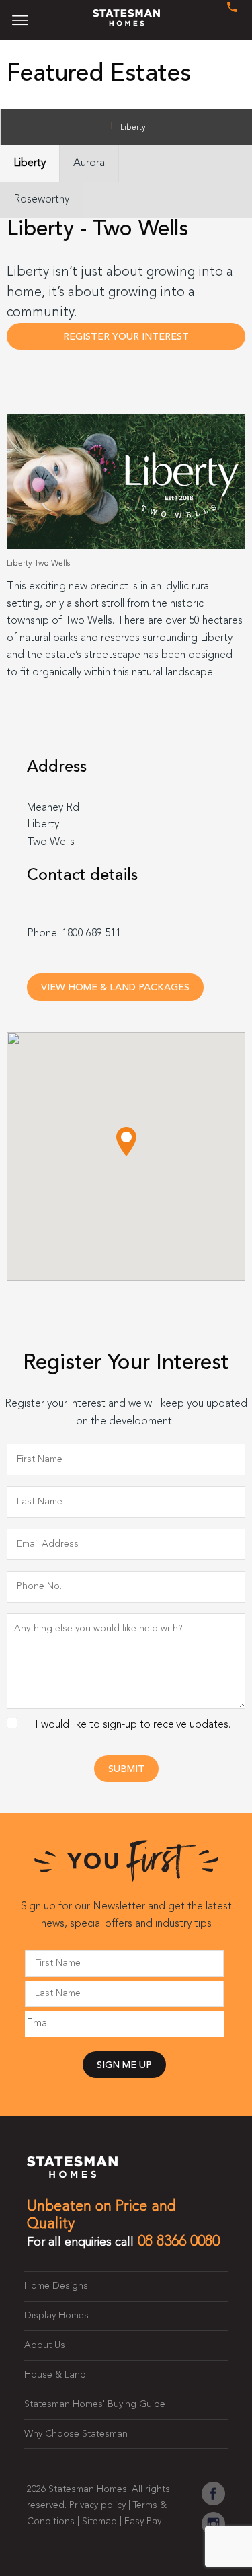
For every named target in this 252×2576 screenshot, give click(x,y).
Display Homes (56, 2316)
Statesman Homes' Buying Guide (95, 2404)
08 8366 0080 (179, 2242)
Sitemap (99, 2522)
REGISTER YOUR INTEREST (126, 337)
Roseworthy (41, 200)
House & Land (55, 2375)
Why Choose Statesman (76, 2434)
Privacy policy (97, 2505)
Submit (126, 1770)
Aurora (89, 163)
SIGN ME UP (124, 2066)
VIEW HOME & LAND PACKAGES (115, 988)
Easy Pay (143, 2522)
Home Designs (56, 2286)
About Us (45, 2345)
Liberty (30, 163)
